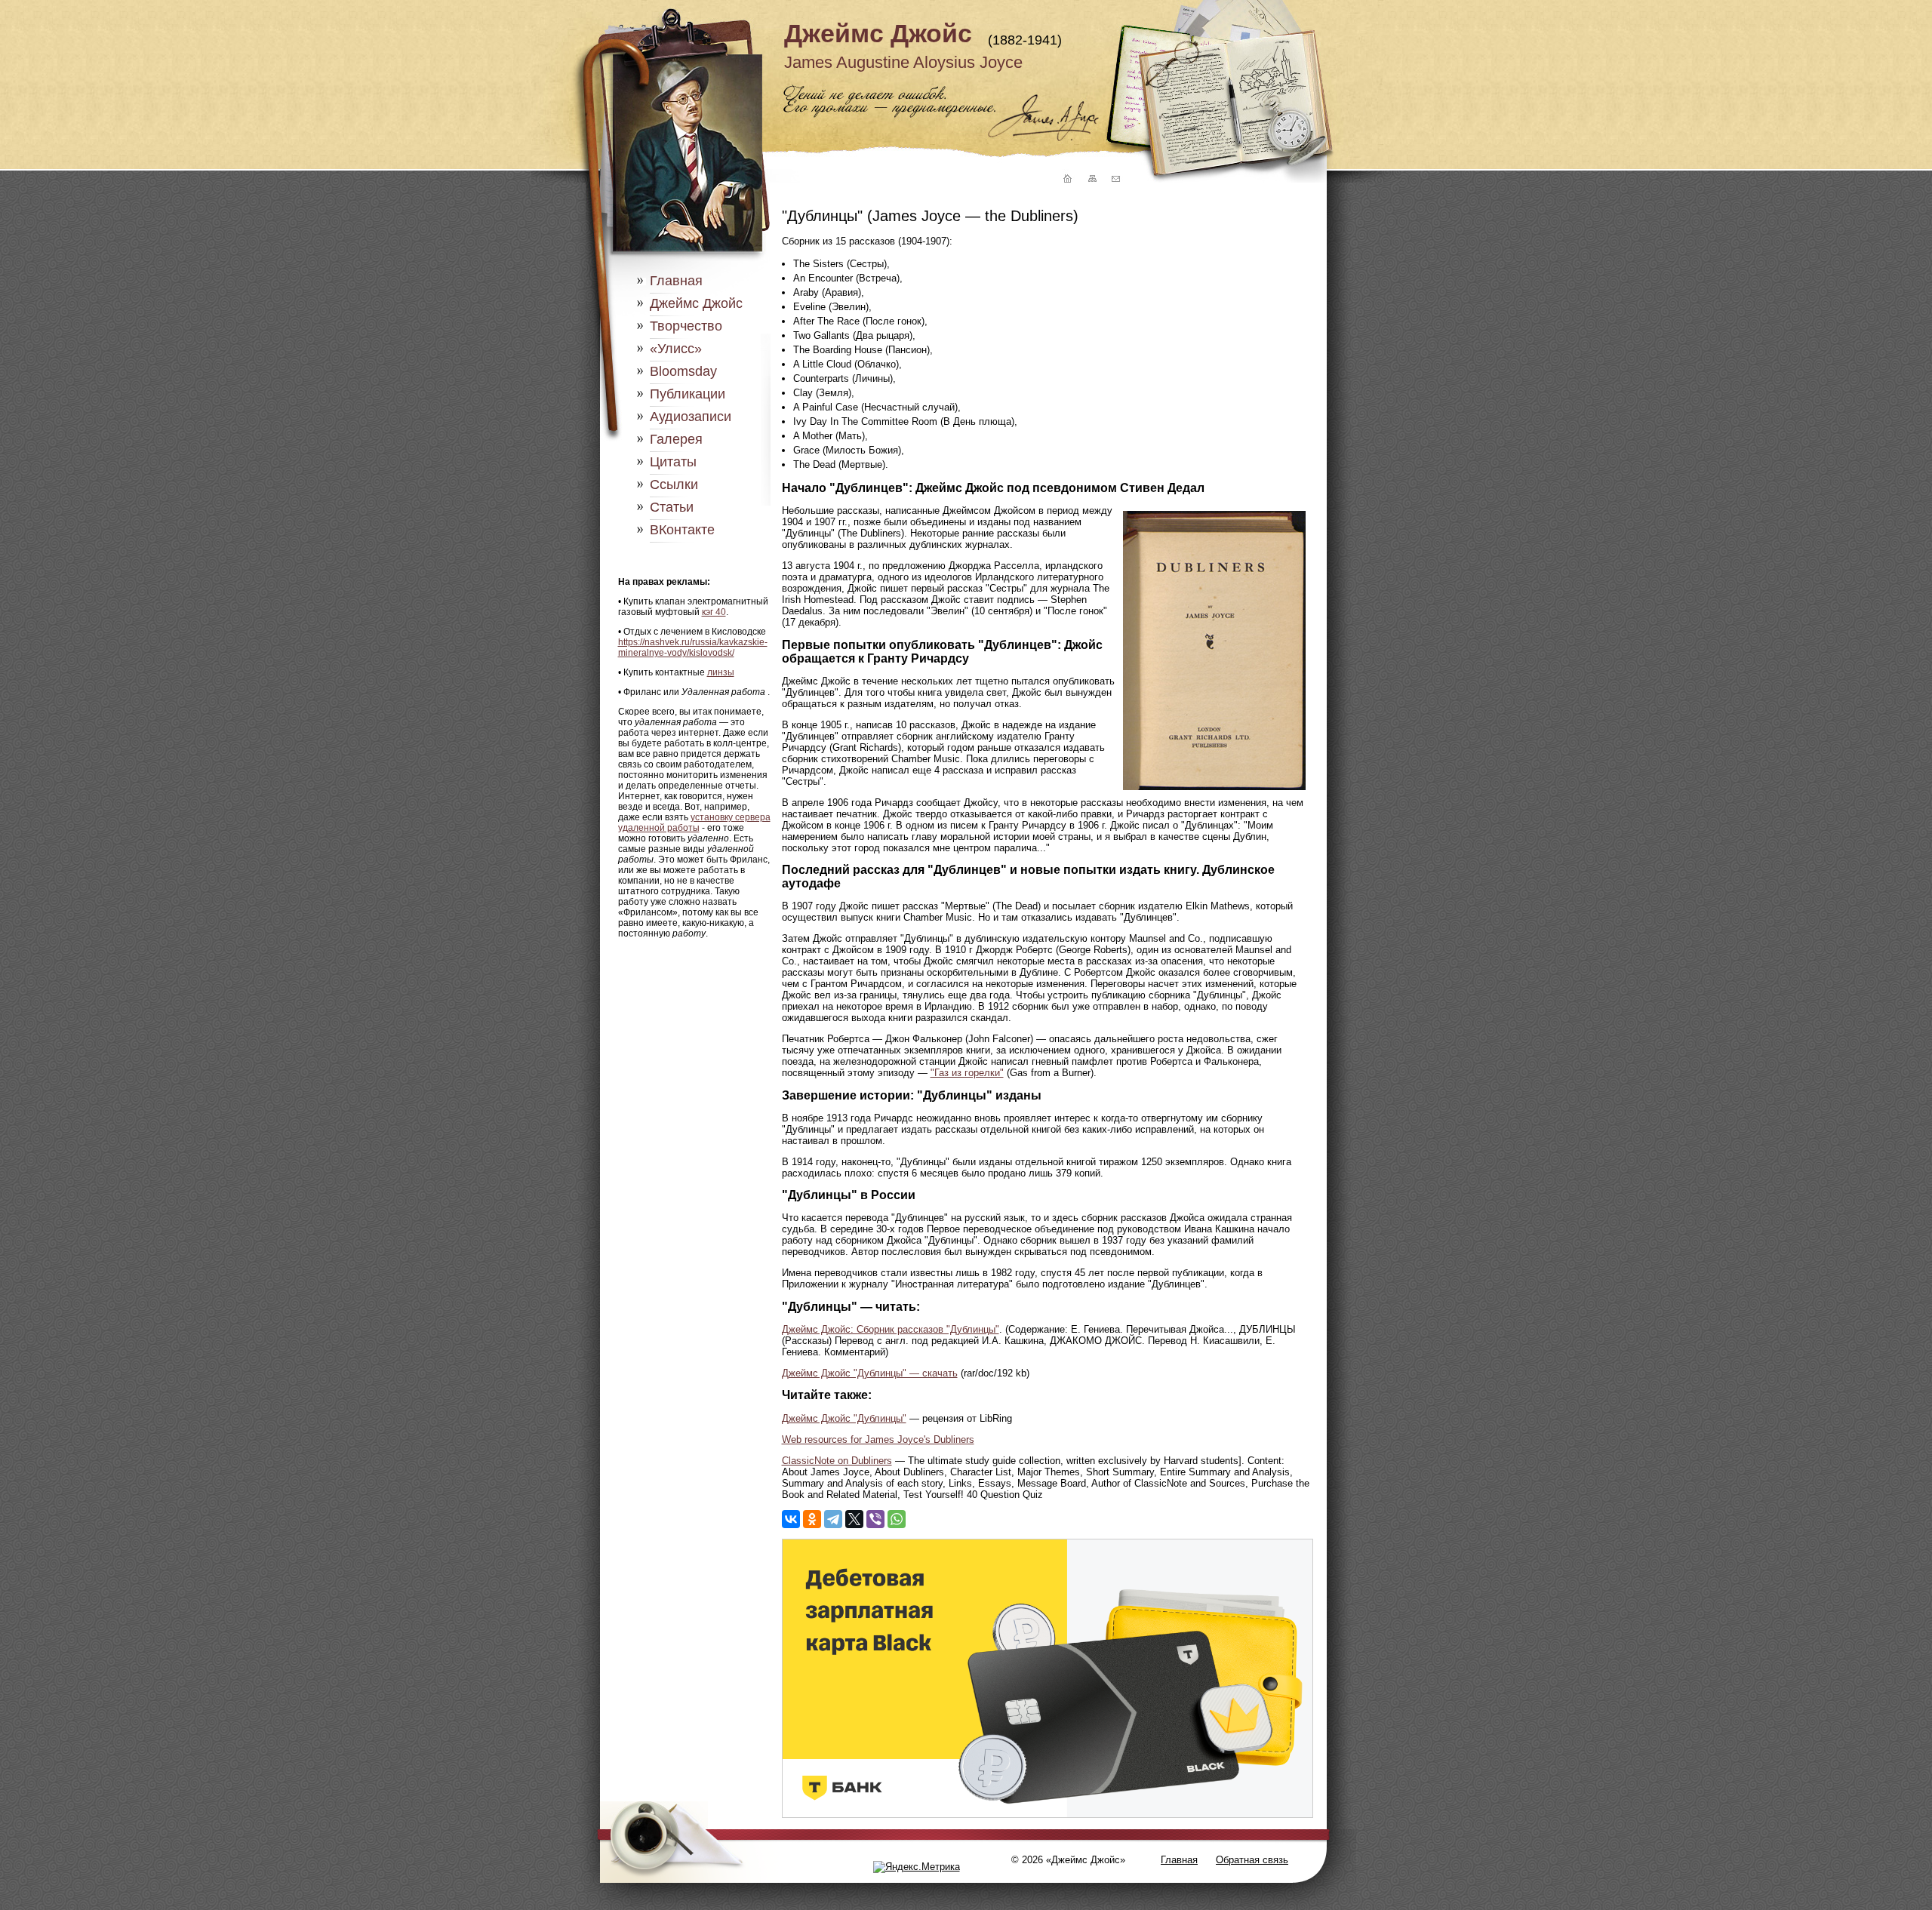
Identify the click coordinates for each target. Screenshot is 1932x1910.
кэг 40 (714, 612)
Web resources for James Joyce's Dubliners (878, 1439)
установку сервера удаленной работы (694, 823)
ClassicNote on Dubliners (837, 1461)
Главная (676, 281)
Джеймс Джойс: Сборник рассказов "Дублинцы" (891, 1329)
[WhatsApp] (897, 1519)
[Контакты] (1115, 179)
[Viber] (875, 1519)
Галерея (676, 439)
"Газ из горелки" (967, 1073)
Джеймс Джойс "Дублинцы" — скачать (870, 1373)
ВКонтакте (682, 530)
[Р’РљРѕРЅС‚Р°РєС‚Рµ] (791, 1519)
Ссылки (674, 484)
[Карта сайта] (1091, 179)
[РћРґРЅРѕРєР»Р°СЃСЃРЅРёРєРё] (812, 1519)
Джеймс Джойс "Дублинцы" (844, 1418)
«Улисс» (676, 349)
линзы (721, 672)
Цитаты (673, 462)
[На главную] (1066, 179)
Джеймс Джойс (878, 33)
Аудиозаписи (691, 417)
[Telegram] (833, 1519)
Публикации (688, 394)
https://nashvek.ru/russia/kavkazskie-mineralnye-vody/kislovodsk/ (693, 647)
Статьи (672, 507)
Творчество (686, 326)
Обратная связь (1252, 1860)
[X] (854, 1519)
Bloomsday (683, 371)
